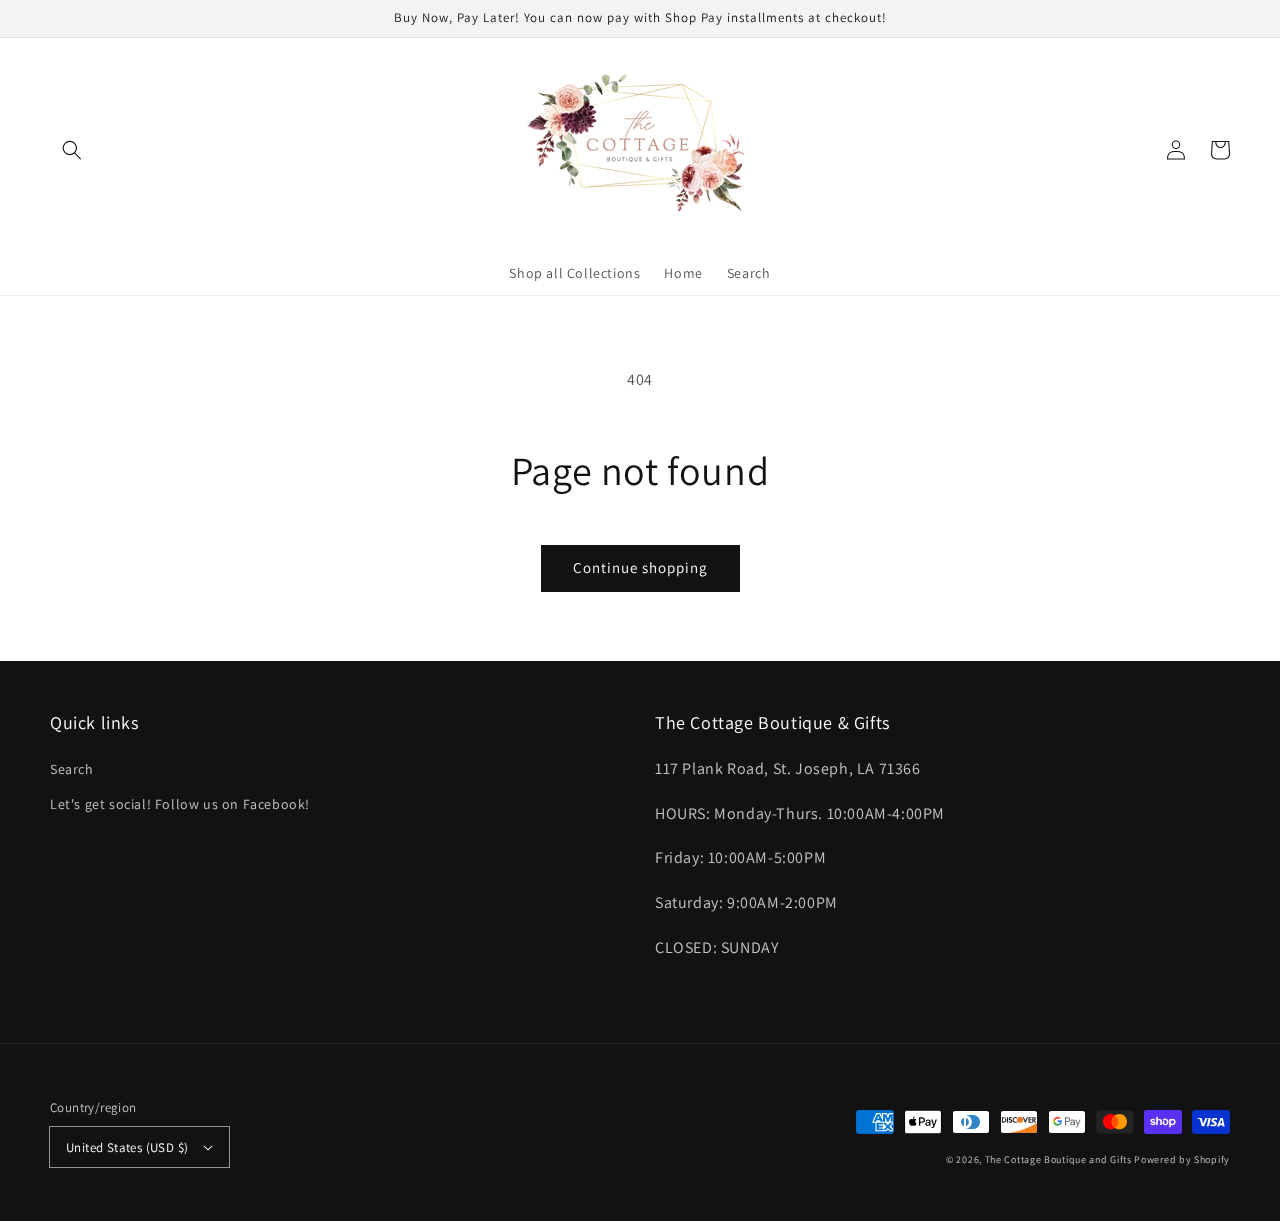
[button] (72, 150)
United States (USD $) (127, 1147)
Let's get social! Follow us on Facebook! (180, 804)
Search (72, 769)
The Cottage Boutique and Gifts (1058, 1159)
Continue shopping (640, 567)
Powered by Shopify (1182, 1159)
